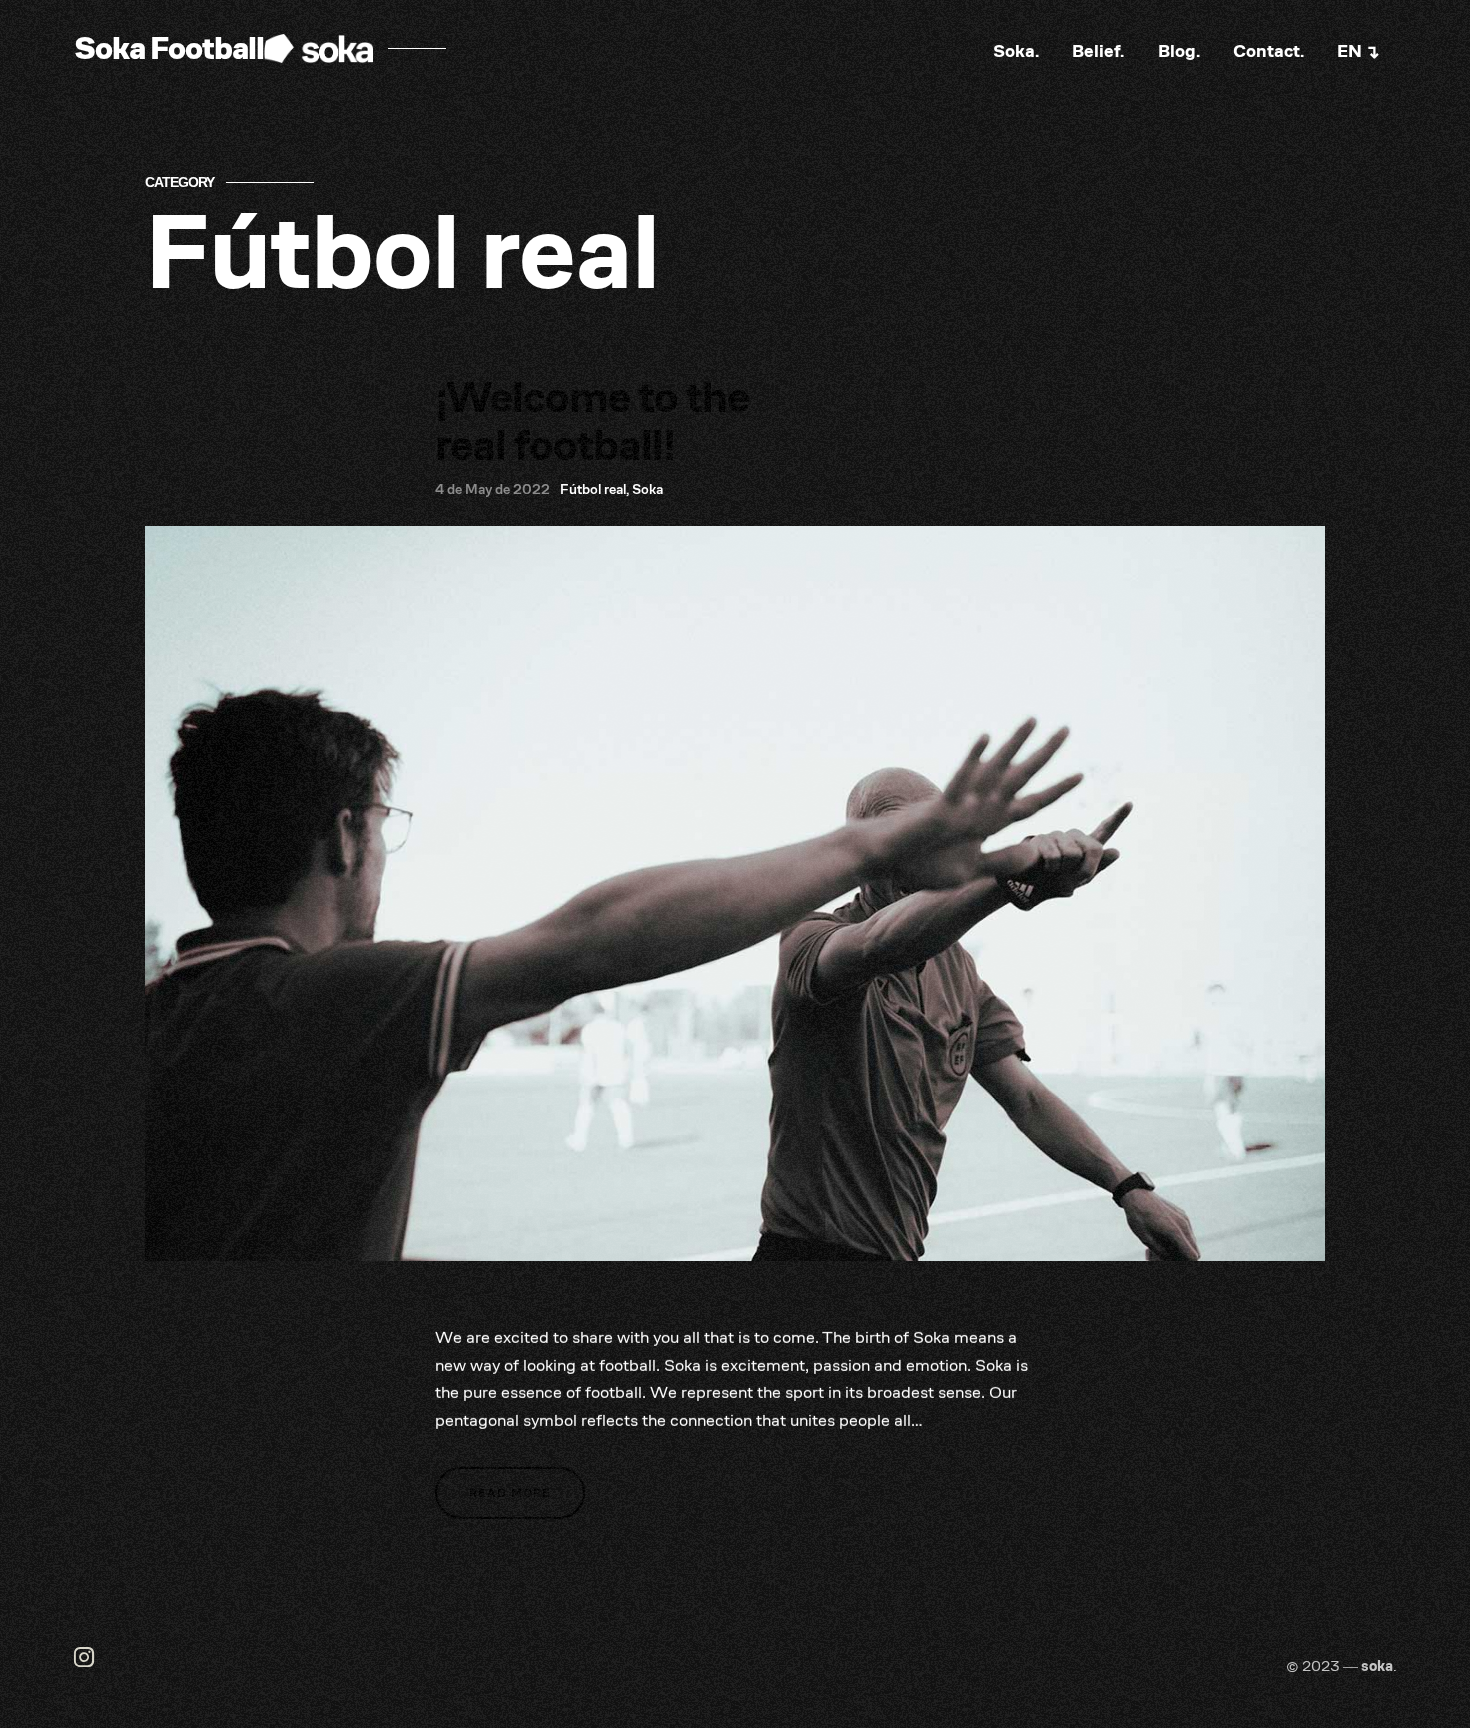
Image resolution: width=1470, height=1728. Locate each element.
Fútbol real (593, 489)
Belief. (1098, 50)
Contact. (1268, 50)
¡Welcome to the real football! (592, 421)
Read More (510, 1492)
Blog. (1179, 50)
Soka (647, 489)
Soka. (1016, 50)
